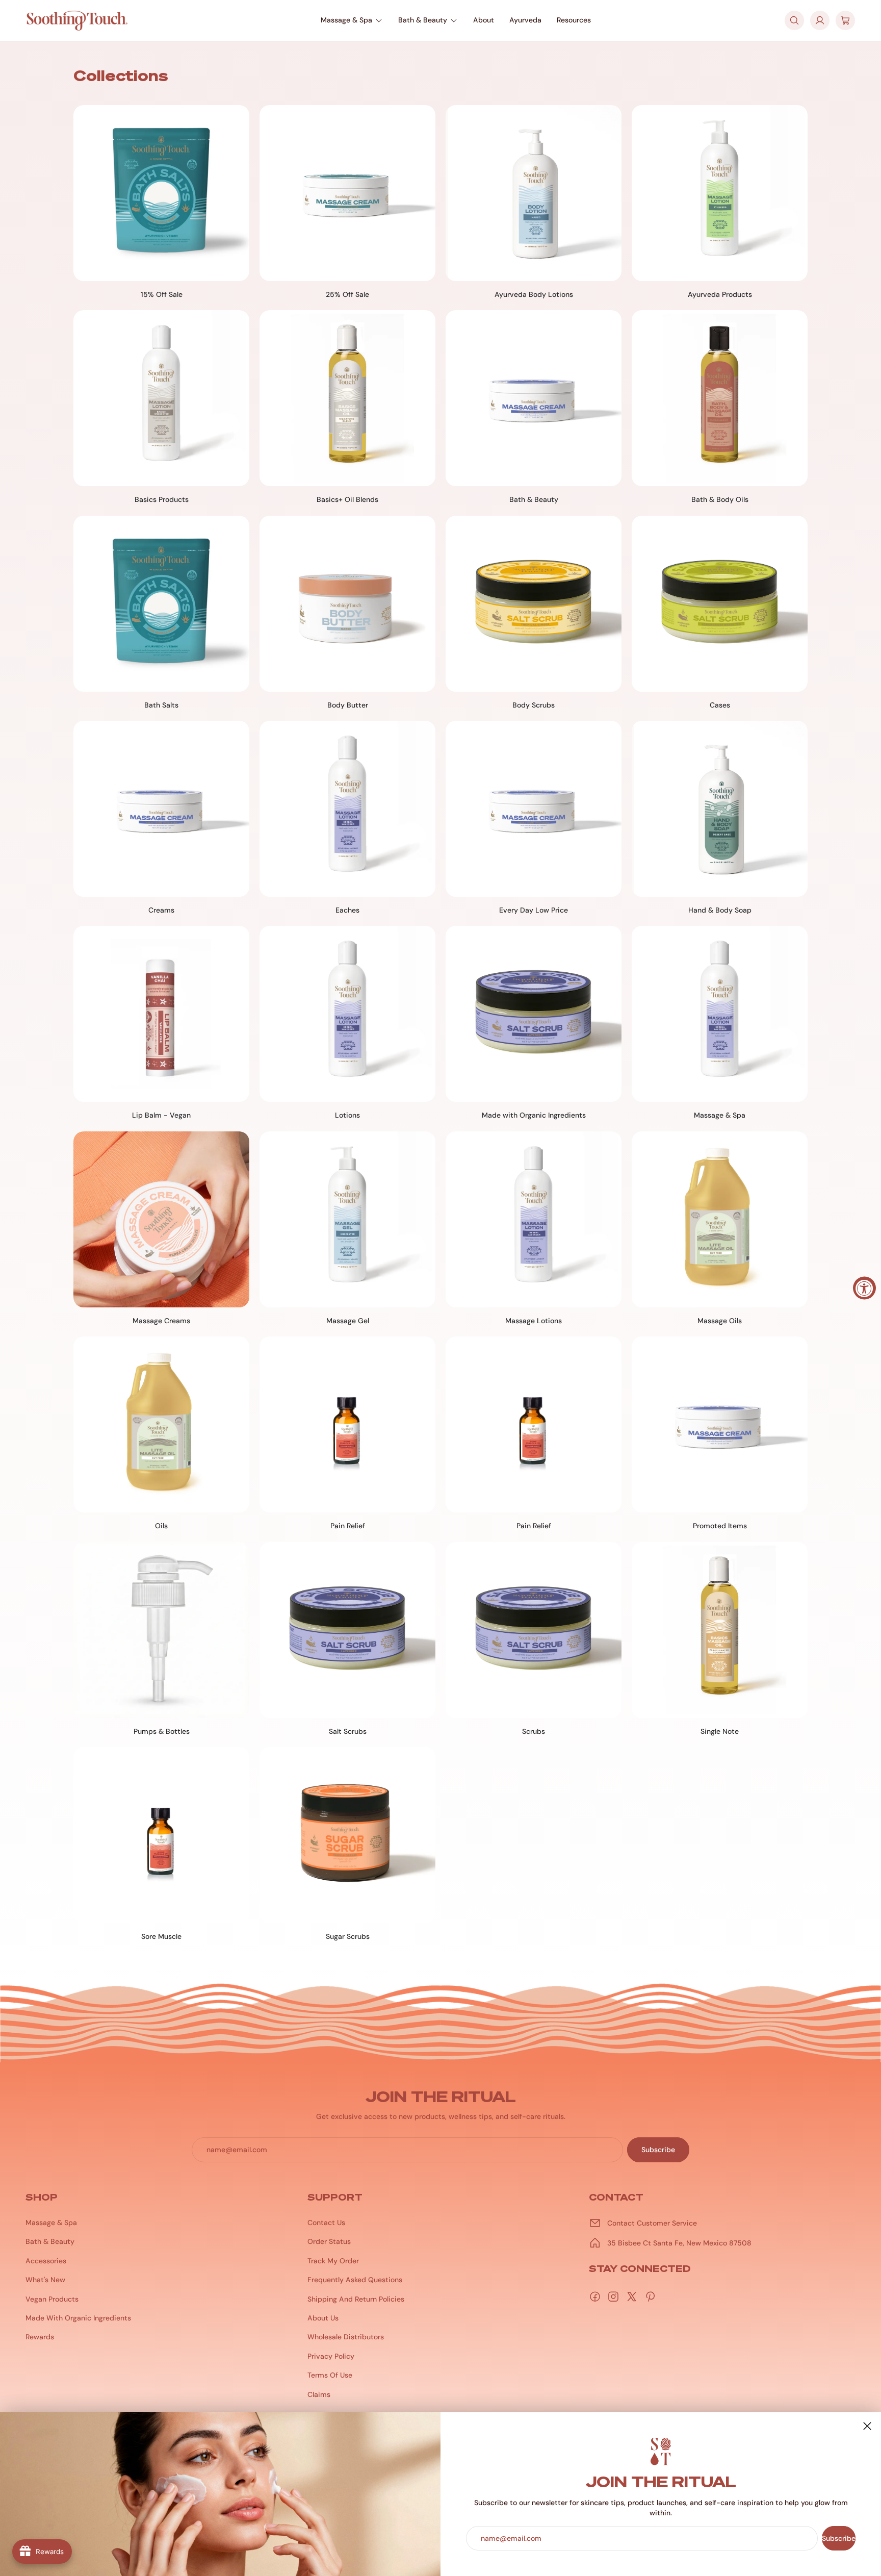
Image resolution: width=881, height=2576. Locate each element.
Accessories (46, 2261)
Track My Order (333, 2261)
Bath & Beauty (423, 20)
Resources (574, 20)
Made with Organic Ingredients (78, 2318)
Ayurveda (525, 20)
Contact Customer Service (652, 2223)
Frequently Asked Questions (355, 2280)
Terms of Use (330, 2375)
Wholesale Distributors (346, 2337)
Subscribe (839, 2538)
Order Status (329, 2241)
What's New (45, 2280)
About (484, 20)
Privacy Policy (331, 2356)
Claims (319, 2394)
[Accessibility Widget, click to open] (864, 1288)
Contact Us (326, 2223)
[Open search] (794, 20)
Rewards (40, 2337)
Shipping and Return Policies (356, 2299)
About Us (323, 2318)
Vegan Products (52, 2299)
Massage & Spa (346, 20)
